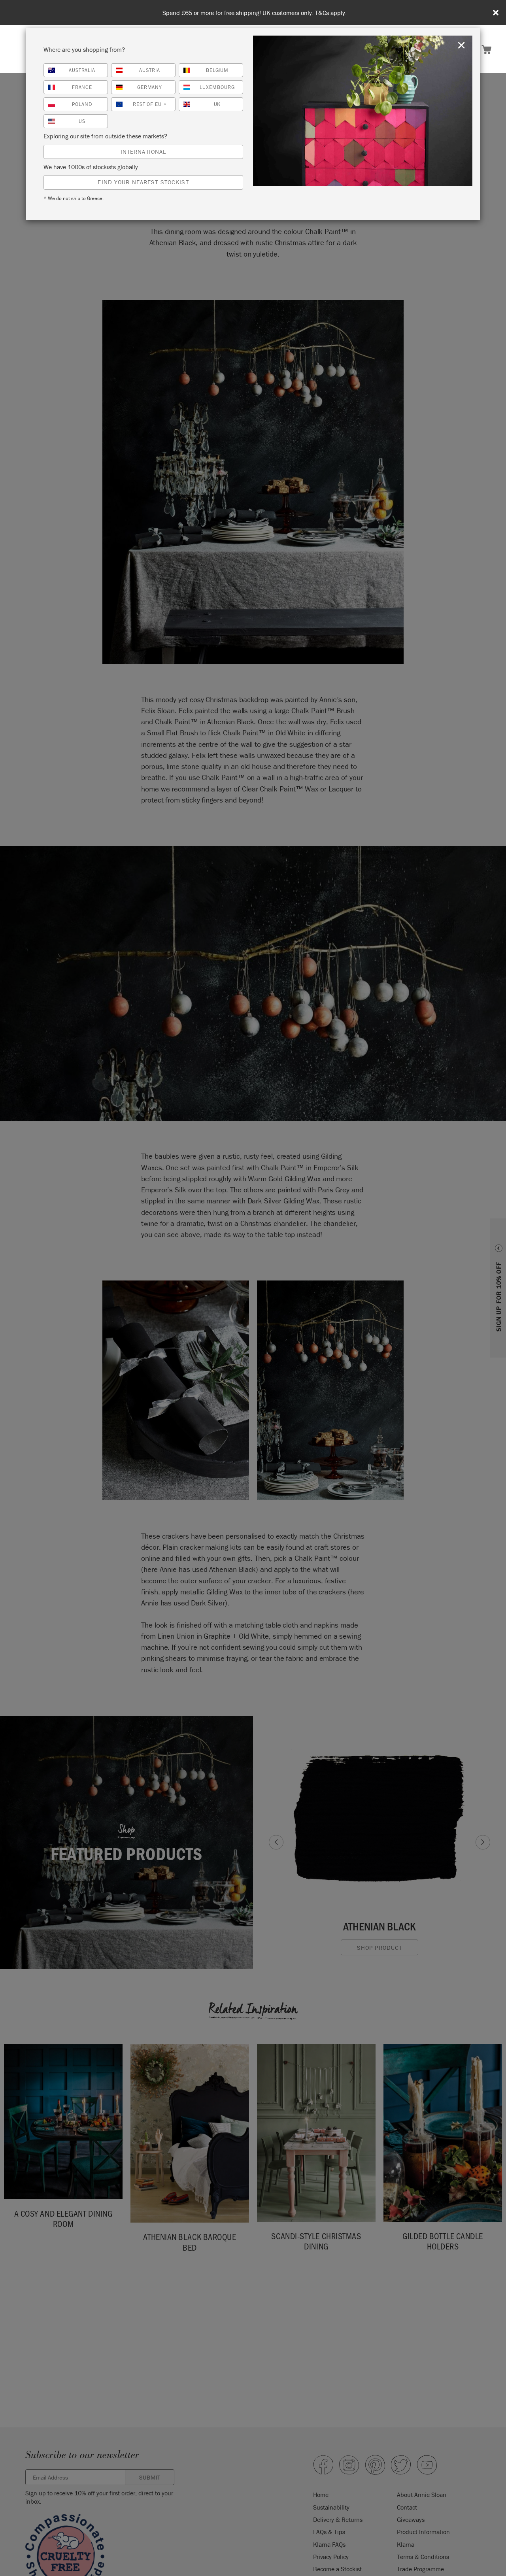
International (143, 152)
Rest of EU (150, 104)
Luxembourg (217, 87)
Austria (150, 70)
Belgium (217, 70)
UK (217, 104)
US (82, 121)
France (82, 87)
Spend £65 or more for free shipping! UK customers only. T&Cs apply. (255, 13)
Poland (82, 104)
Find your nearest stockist (143, 182)
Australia (82, 70)
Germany (150, 87)
